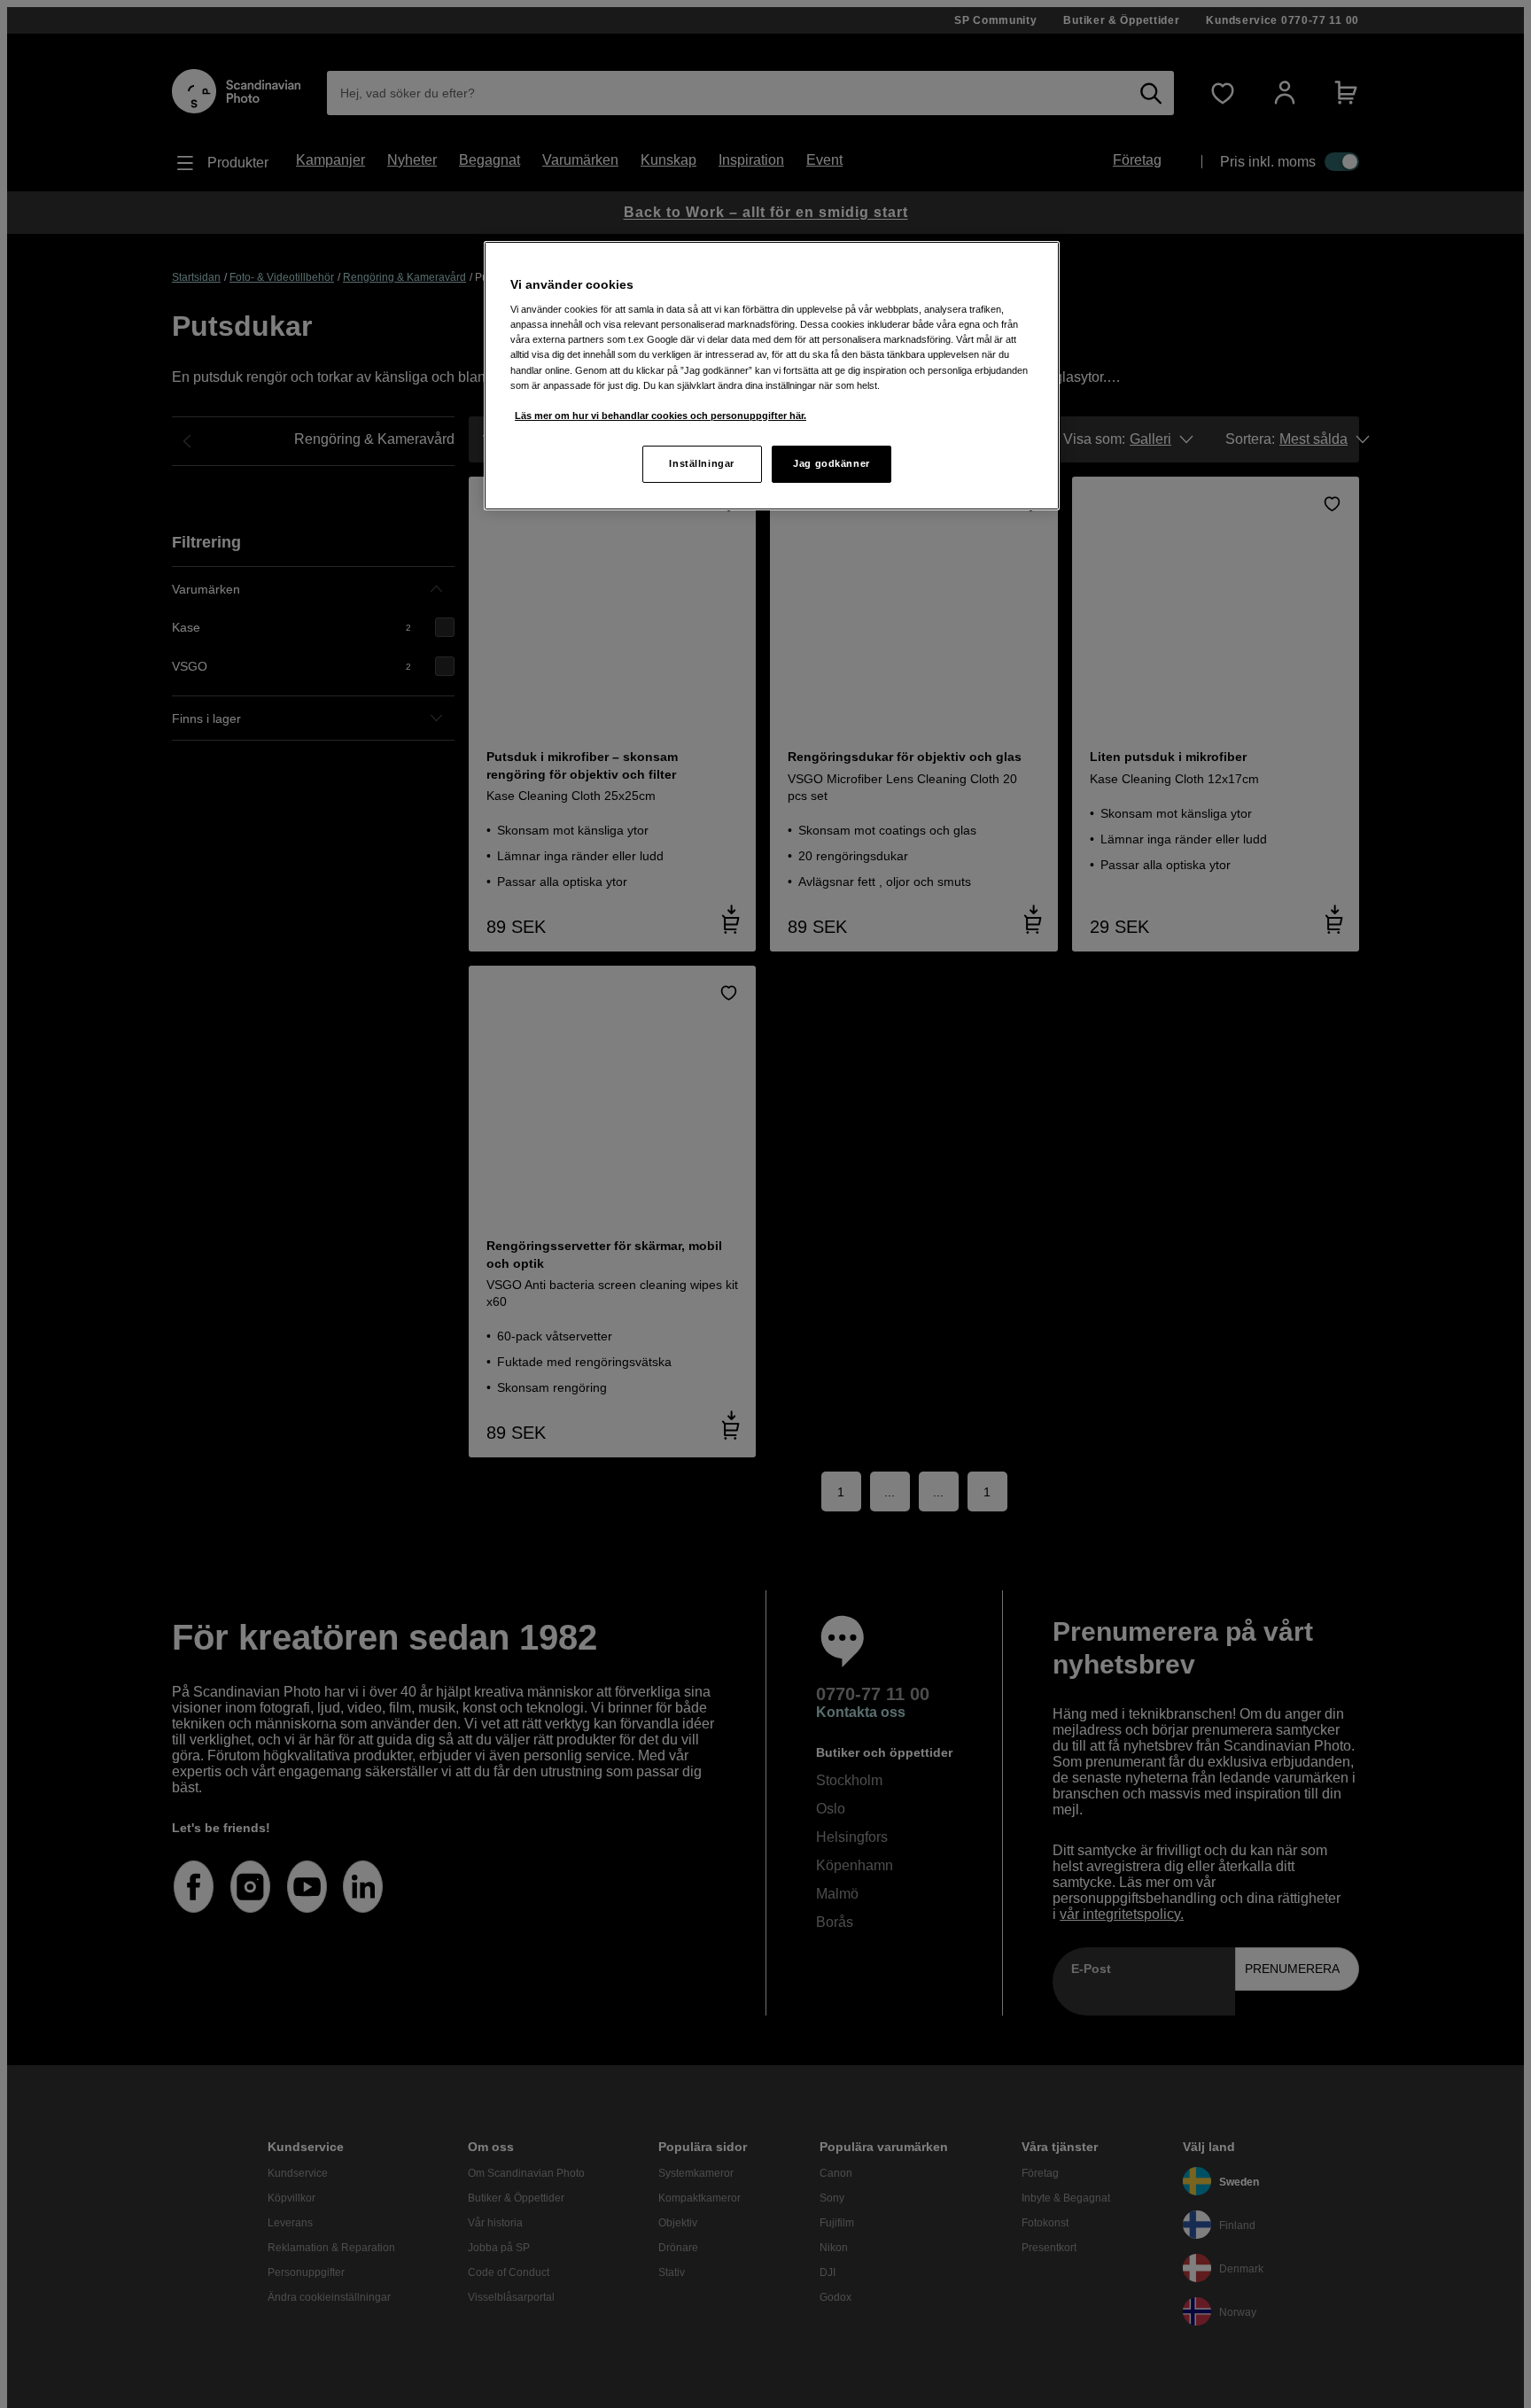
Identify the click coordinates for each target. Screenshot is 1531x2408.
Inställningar (701, 463)
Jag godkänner (831, 463)
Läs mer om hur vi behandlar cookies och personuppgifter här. (661, 416)
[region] (772, 376)
